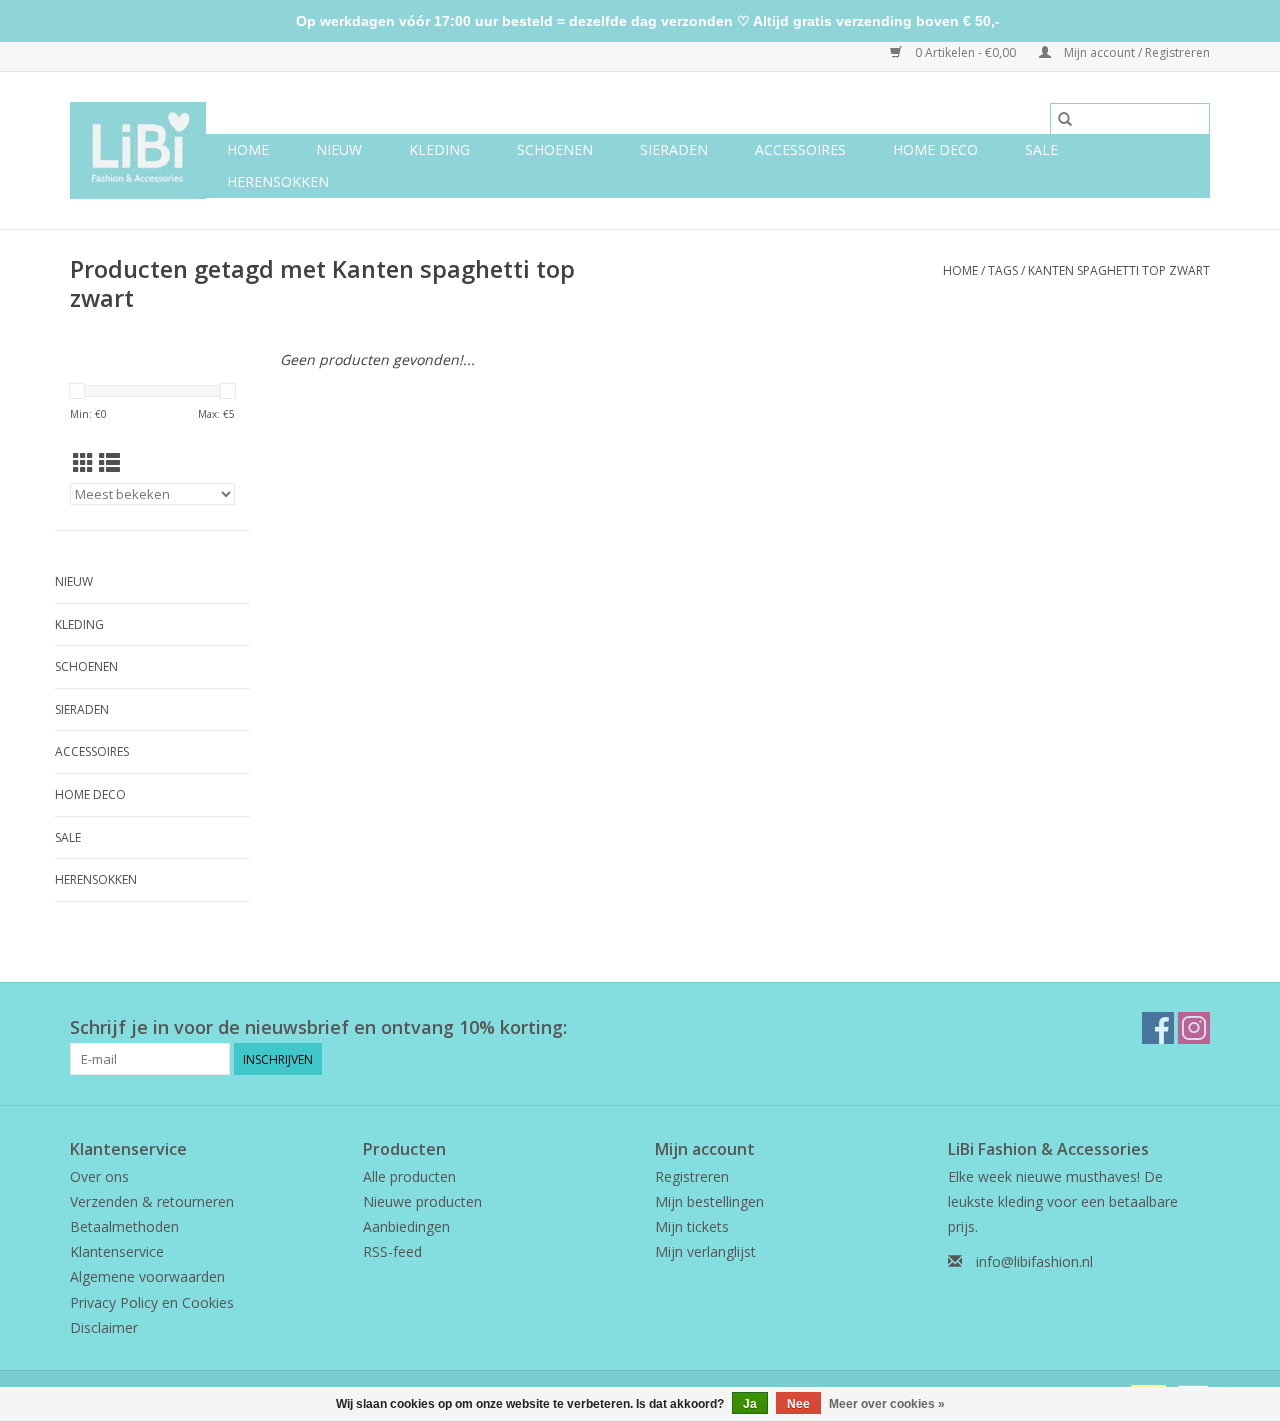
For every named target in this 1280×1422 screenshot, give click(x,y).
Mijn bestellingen (709, 1201)
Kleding (439, 149)
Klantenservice (117, 1251)
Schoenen (555, 149)
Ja (750, 1404)
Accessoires (800, 149)
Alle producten (409, 1176)
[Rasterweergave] (83, 463)
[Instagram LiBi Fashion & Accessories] (1194, 1028)
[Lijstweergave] (109, 463)
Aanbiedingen (406, 1226)
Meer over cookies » (887, 1404)
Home (248, 149)
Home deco (935, 149)
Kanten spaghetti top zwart (1119, 270)
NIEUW (339, 149)
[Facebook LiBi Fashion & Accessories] (1158, 1028)
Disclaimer (104, 1327)
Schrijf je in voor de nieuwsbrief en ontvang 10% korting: (318, 1027)
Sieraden (674, 149)
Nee (798, 1404)
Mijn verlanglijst (705, 1251)
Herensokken (278, 181)
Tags (1003, 270)
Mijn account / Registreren (1135, 52)
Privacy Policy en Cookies (152, 1302)
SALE (1041, 149)
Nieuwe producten (422, 1201)
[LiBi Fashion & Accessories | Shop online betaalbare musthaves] (138, 150)
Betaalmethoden (124, 1226)
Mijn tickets (692, 1226)
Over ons (99, 1176)
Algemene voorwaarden (147, 1276)
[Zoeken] (1065, 119)
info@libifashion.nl (1034, 1261)
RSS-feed (392, 1251)
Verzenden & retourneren (152, 1201)
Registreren (692, 1176)
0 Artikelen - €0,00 (965, 52)
